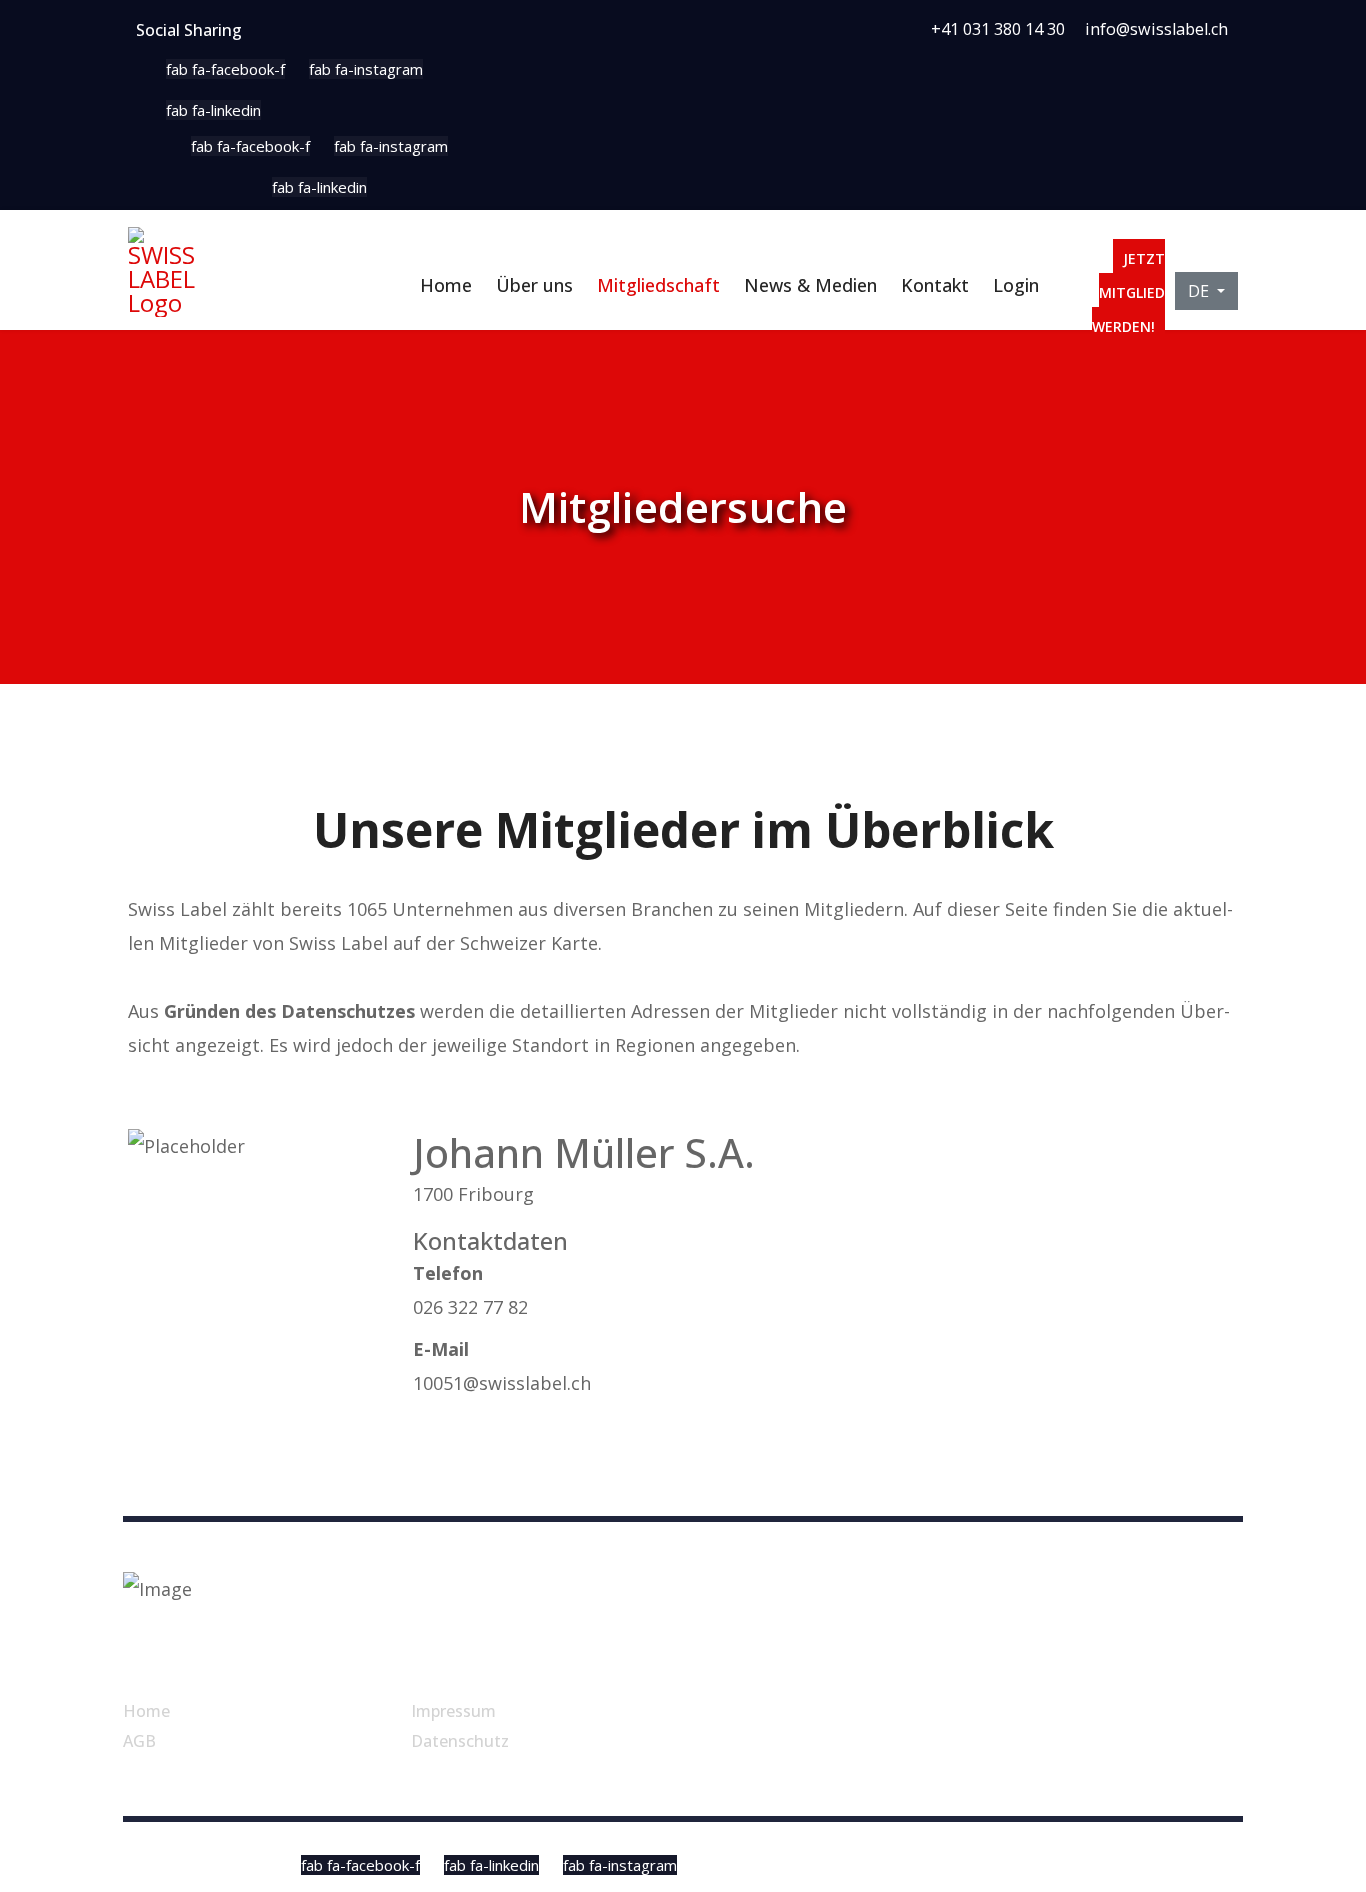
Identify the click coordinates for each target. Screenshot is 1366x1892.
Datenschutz (460, 1741)
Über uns (534, 285)
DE (1200, 291)
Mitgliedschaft (658, 285)
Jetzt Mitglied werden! (1128, 292)
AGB (139, 1741)
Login (1016, 285)
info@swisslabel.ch (1156, 29)
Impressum (453, 1711)
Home (446, 285)
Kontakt (935, 285)
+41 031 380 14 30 (998, 29)
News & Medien (810, 285)
